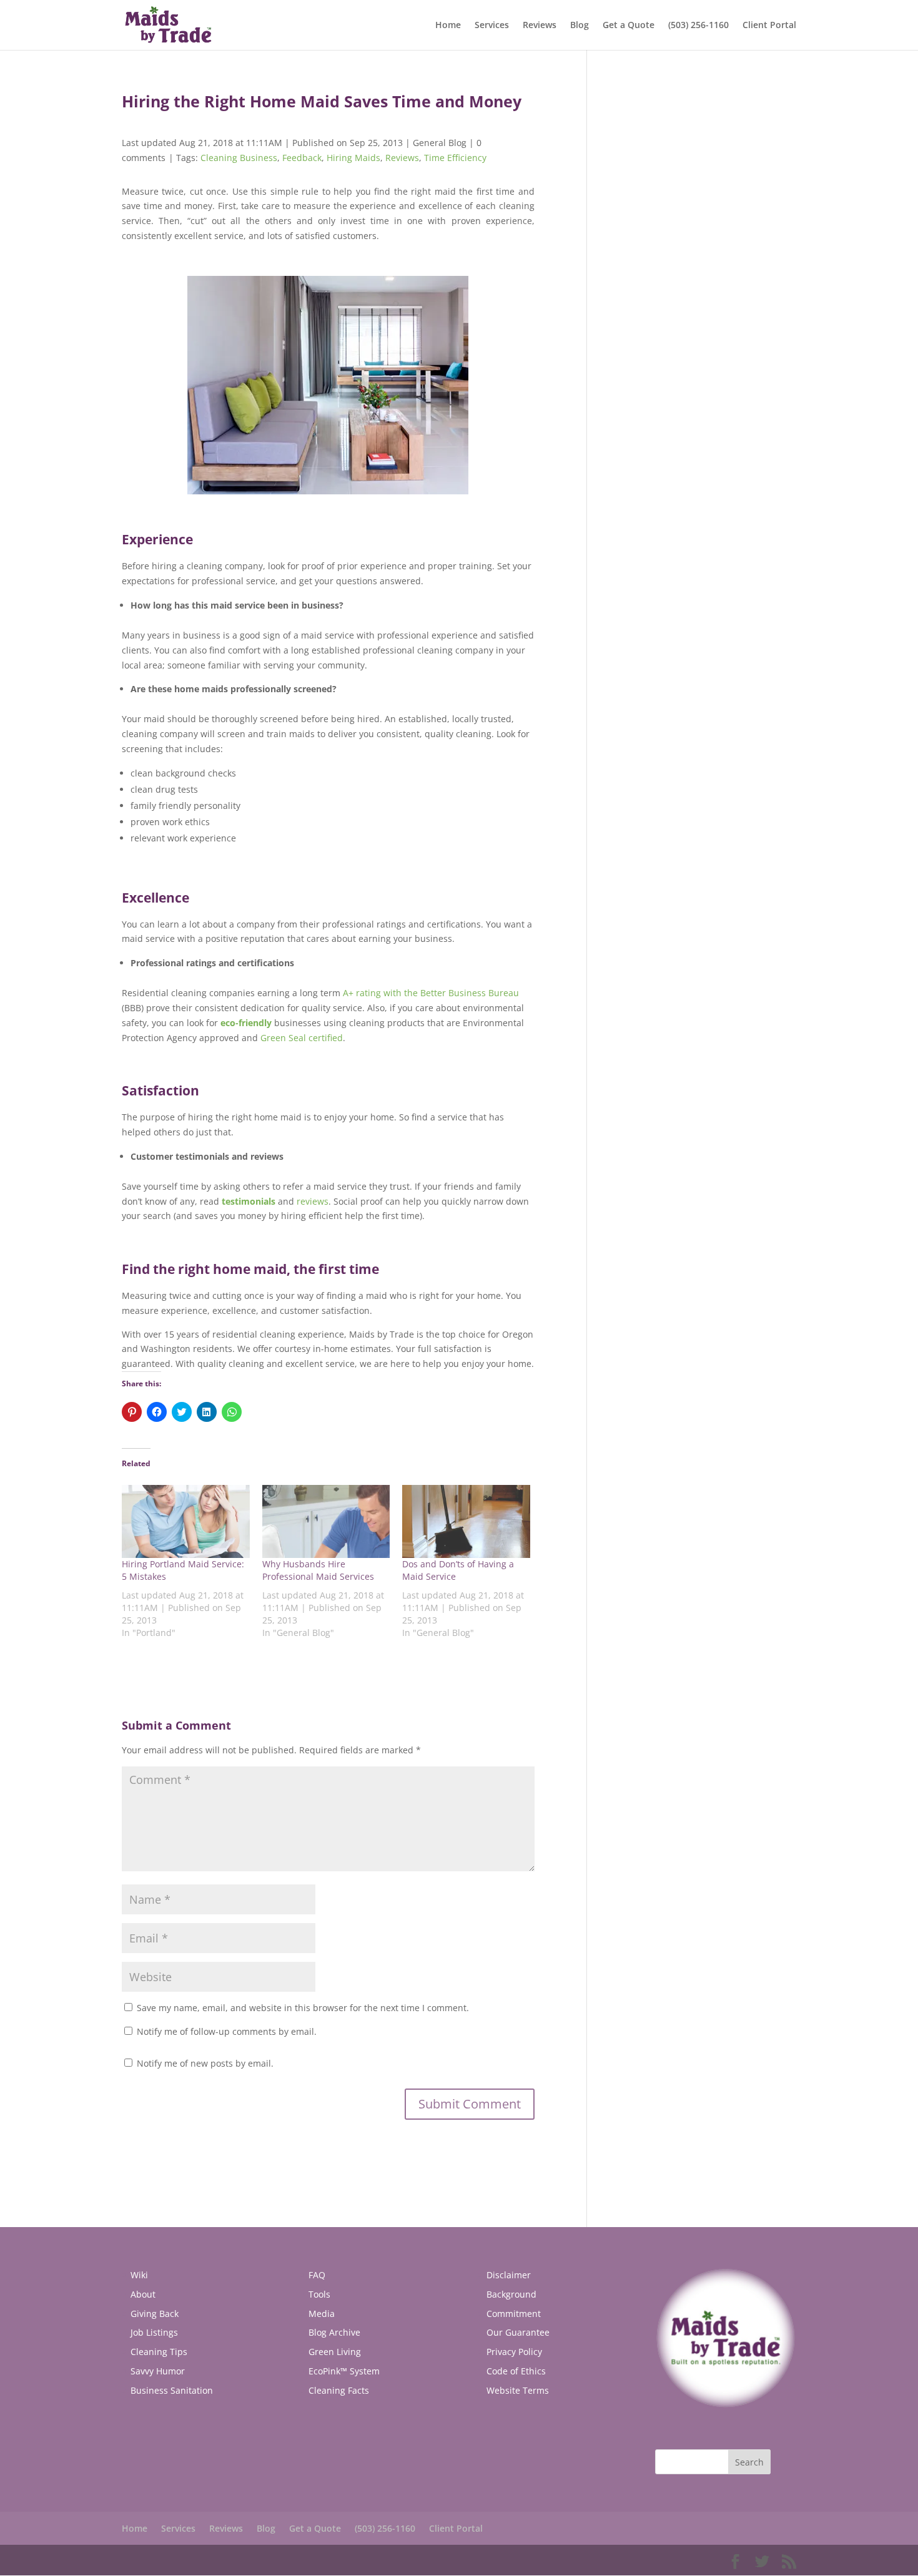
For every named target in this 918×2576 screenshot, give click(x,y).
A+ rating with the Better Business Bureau (431, 993)
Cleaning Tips (159, 2352)
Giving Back (155, 2314)
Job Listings (154, 2332)
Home (448, 26)
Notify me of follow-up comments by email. (227, 2031)
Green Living (335, 2352)
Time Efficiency (455, 158)
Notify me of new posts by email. (205, 2063)
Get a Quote (629, 26)
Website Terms (518, 2390)
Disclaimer (509, 2275)
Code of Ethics (516, 2371)
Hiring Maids (353, 158)
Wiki (139, 2275)
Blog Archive (334, 2332)
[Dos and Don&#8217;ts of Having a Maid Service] (466, 1521)
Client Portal (769, 26)
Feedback (302, 158)
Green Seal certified (302, 1038)
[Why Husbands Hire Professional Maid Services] (326, 1521)
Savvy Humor (158, 2371)
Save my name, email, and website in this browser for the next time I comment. (303, 2008)
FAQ (317, 2275)
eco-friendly (246, 1023)
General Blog (440, 143)
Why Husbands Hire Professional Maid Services (318, 1570)
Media (322, 2314)
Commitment (514, 2314)
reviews (313, 1201)
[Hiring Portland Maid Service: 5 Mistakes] (186, 1521)
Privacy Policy (514, 2352)
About (143, 2294)
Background (511, 2294)
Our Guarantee (518, 2332)
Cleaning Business (239, 158)
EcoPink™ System (344, 2371)
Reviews (540, 26)
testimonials (249, 1201)
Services (492, 26)
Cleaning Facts (339, 2390)
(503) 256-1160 (698, 26)
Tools (319, 2294)
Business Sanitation (172, 2390)
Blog (580, 26)
